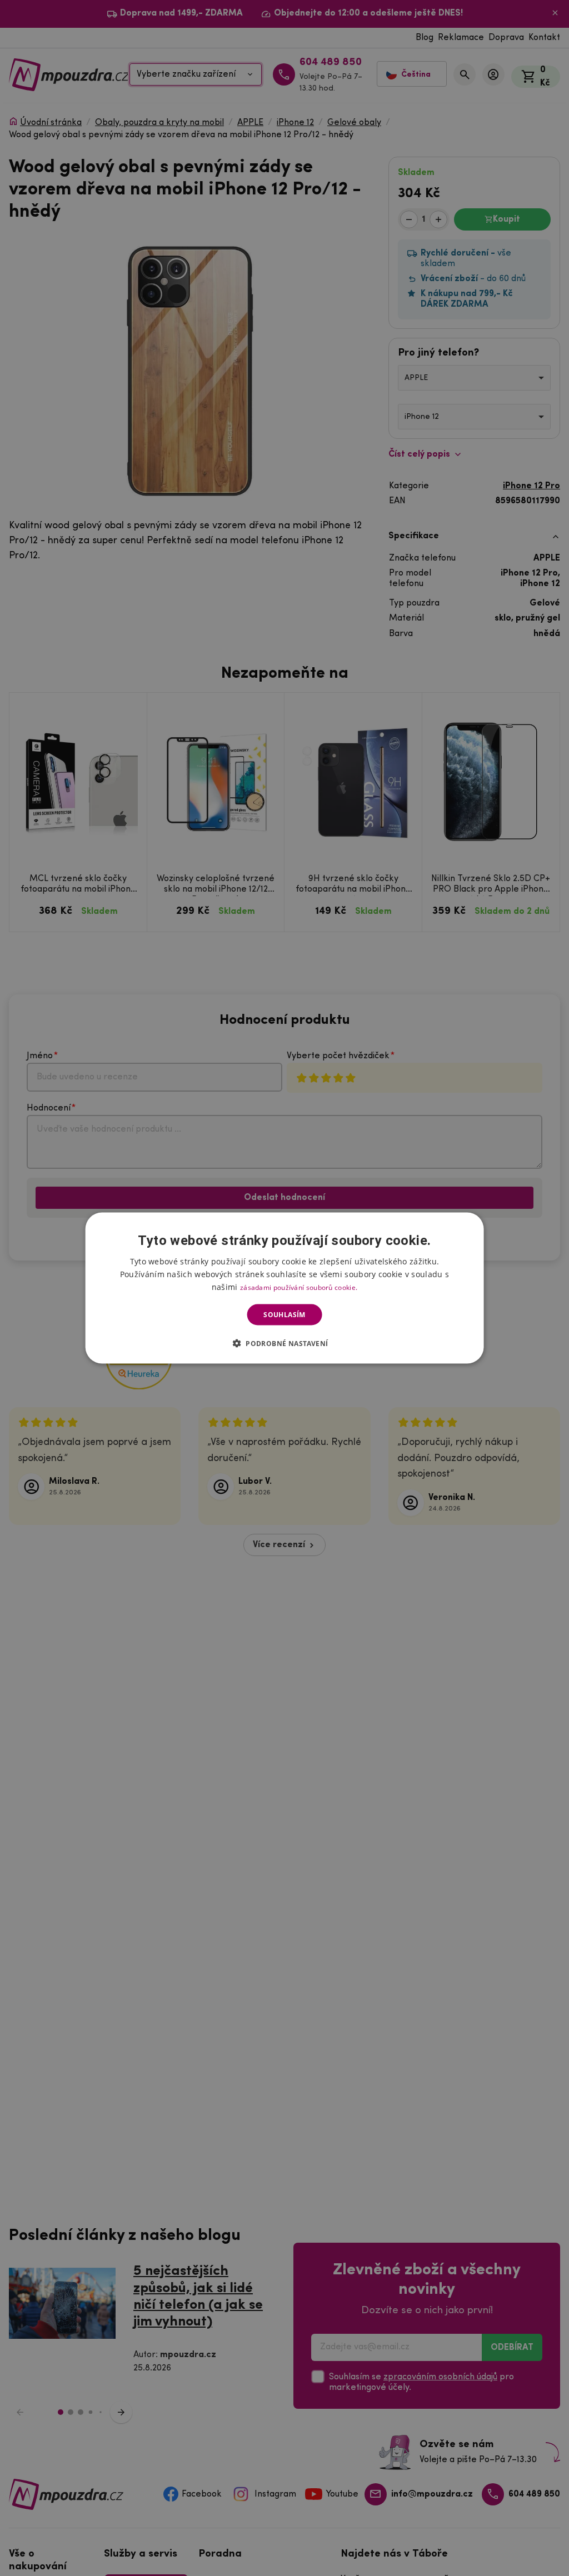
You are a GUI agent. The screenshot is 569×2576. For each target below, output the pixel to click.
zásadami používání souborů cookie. (299, 1287)
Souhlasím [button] (284, 1315)
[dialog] (285, 1288)
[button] (285, 1343)
